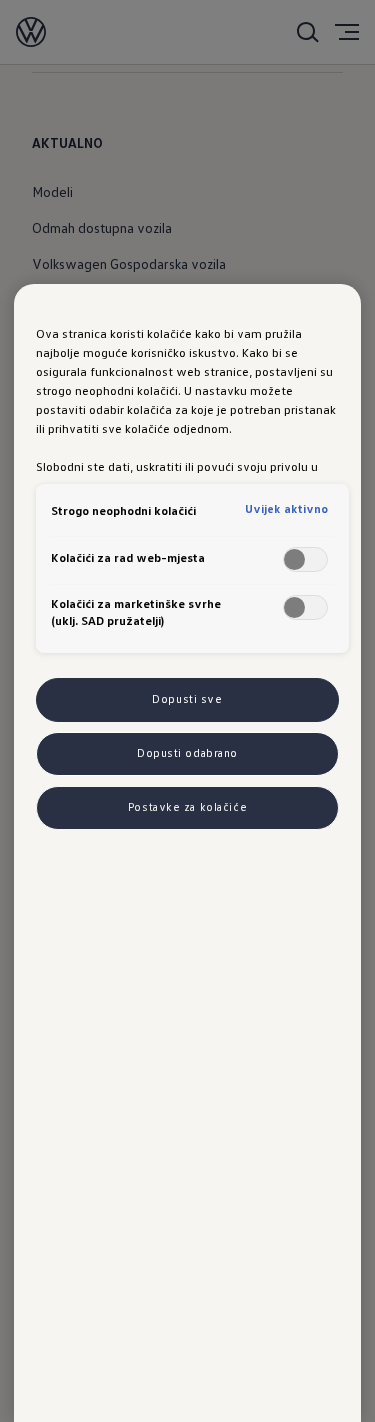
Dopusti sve (187, 699)
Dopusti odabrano (187, 753)
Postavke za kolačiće (187, 807)
